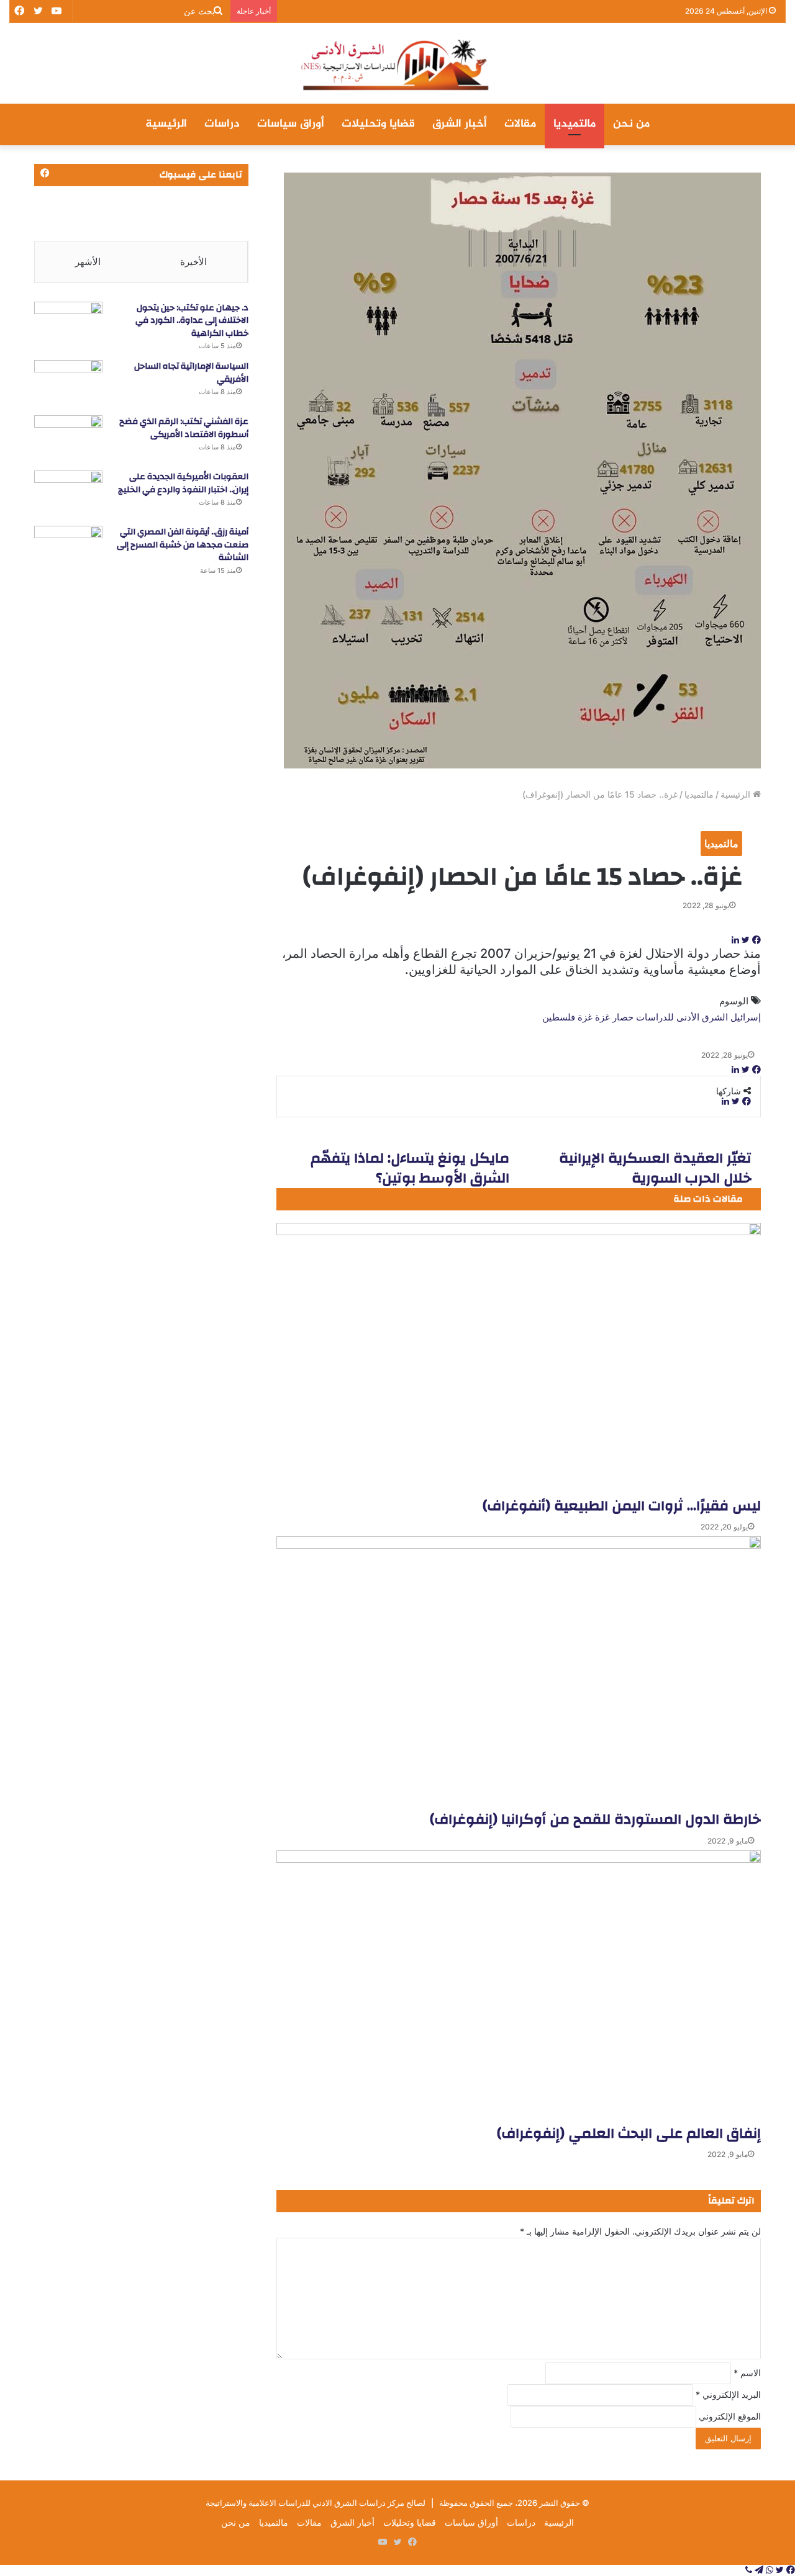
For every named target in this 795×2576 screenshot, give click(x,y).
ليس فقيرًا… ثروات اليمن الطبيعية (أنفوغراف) (622, 1506)
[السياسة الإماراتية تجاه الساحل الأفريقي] (68, 383)
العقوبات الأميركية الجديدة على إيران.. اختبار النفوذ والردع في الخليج (183, 483)
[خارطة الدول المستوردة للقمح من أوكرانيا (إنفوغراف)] (519, 1673)
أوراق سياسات (291, 124)
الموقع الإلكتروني (730, 2416)
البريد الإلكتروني (728, 2394)
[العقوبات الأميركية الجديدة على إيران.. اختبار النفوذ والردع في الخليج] (68, 494)
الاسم (747, 2373)
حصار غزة (614, 1017)
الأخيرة (193, 262)
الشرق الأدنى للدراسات (682, 1017)
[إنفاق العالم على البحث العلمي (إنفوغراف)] (519, 1987)
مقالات (520, 124)
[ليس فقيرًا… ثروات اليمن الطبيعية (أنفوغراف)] (519, 1359)
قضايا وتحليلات (378, 124)
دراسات (222, 124)
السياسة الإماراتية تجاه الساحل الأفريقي (191, 373)
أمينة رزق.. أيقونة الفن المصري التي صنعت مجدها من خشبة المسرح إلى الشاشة (183, 545)
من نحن (631, 124)
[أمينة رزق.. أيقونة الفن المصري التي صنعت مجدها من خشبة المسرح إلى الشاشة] (68, 549)
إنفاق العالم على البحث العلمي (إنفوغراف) (629, 2133)
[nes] (398, 63)
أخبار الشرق (460, 124)
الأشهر (88, 262)
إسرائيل (746, 1017)
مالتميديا (575, 124)
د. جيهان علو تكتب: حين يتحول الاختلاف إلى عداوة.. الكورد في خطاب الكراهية (192, 321)
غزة (585, 1017)
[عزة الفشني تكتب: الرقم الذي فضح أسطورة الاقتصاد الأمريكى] (68, 439)
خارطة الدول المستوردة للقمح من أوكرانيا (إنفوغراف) (595, 1819)
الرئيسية (166, 124)
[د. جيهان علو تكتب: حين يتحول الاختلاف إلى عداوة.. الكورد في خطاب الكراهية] (68, 325)
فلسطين (559, 1017)
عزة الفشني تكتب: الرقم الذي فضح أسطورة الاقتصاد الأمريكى (184, 428)
